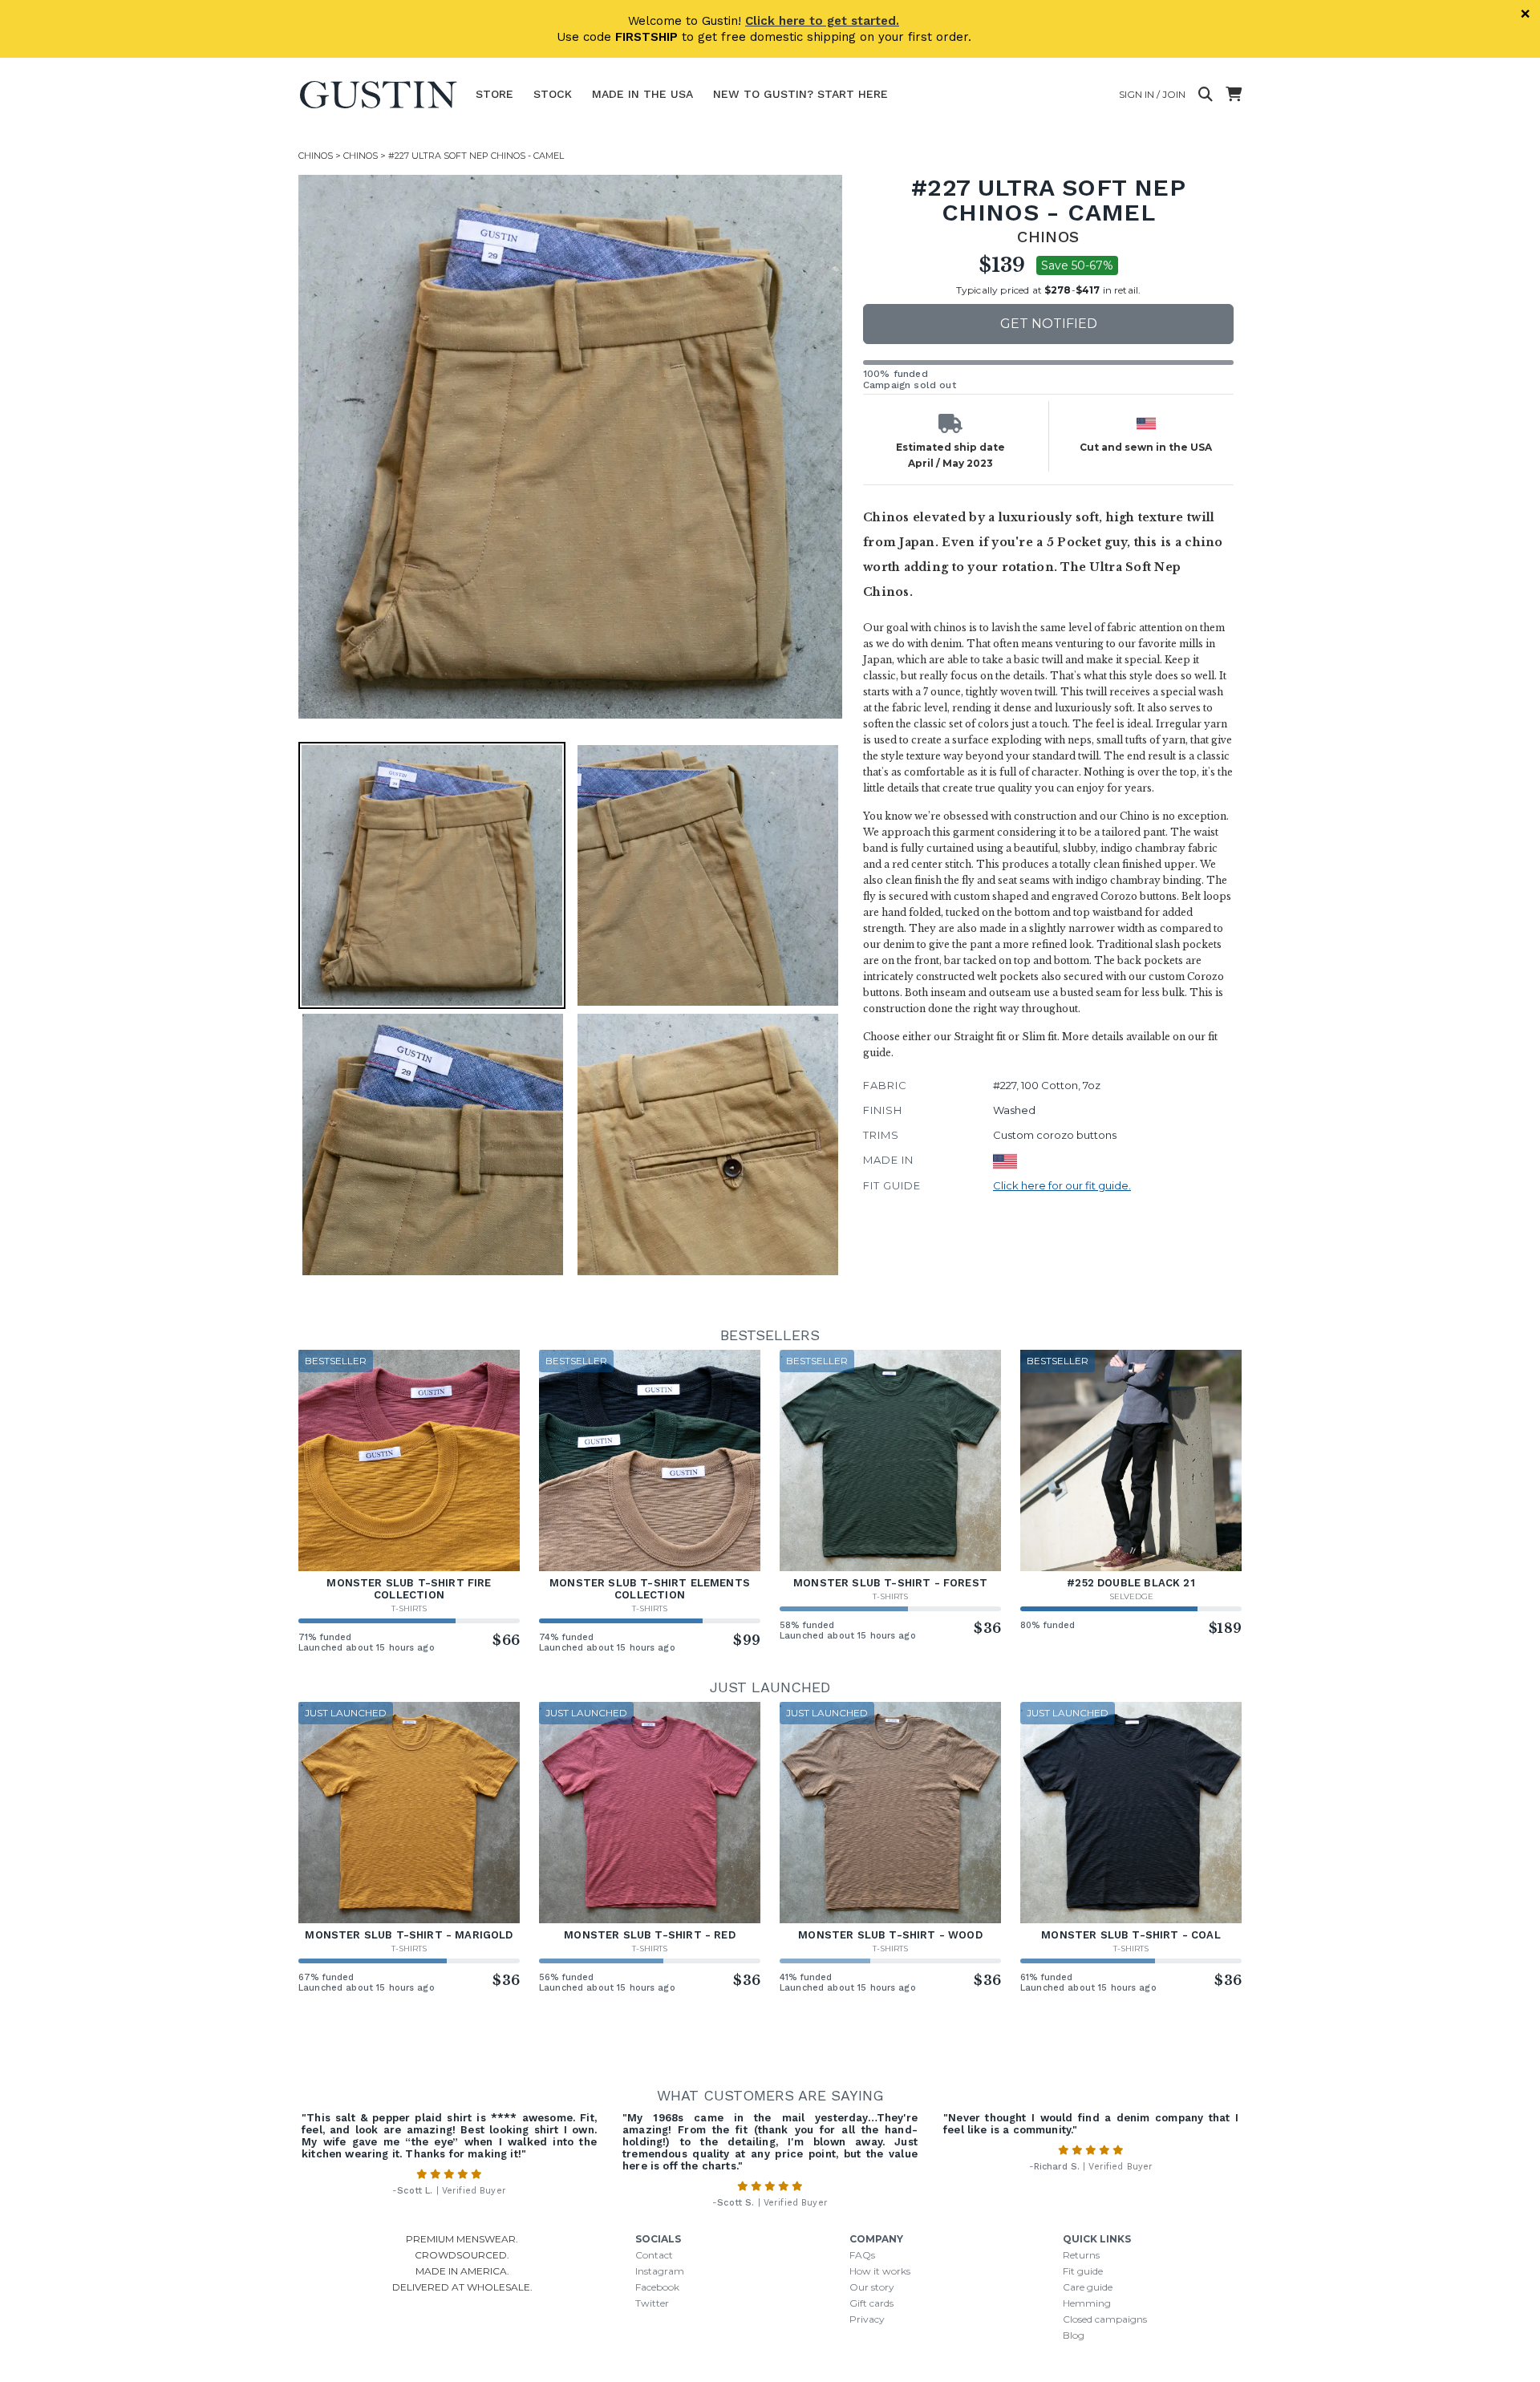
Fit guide (1083, 2271)
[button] (570, 447)
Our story (872, 2287)
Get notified (1049, 324)
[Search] (1206, 95)
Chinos (316, 156)
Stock (553, 94)
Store (494, 94)
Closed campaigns (1105, 2319)
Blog (1074, 2335)
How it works (880, 2271)
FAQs (862, 2255)
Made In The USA (642, 94)
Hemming (1087, 2303)
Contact (654, 2255)
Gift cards (871, 2303)
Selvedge (1131, 1596)
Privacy (867, 2319)
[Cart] (1234, 95)
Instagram (660, 2271)
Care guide (1088, 2287)
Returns (1081, 2255)
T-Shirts (409, 1608)
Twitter (652, 2303)
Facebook (657, 2287)
